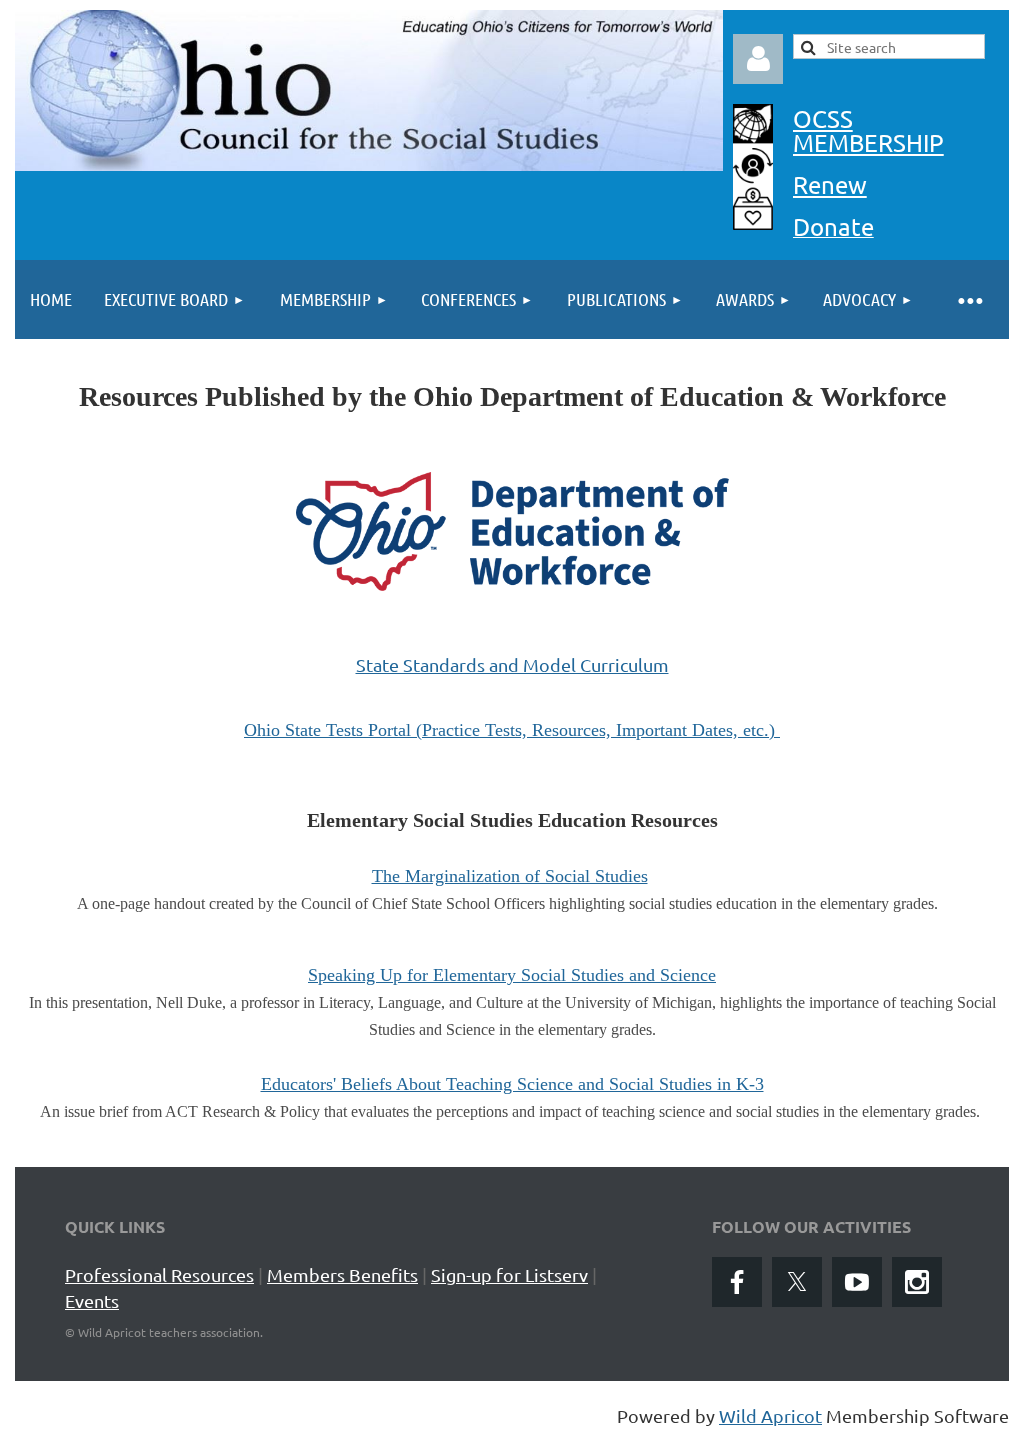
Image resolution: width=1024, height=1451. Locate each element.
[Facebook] (737, 1282)
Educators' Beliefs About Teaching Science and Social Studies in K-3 (512, 1084)
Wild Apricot (770, 1415)
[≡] (969, 299)
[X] (797, 1282)
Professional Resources (159, 1274)
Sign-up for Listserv (509, 1274)
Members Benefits (342, 1274)
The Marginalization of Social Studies (510, 876)
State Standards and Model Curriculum (512, 664)
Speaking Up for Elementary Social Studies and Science (512, 975)
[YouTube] (857, 1282)
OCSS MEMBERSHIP (868, 130)
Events (92, 1300)
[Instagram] (917, 1282)
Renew (830, 184)
